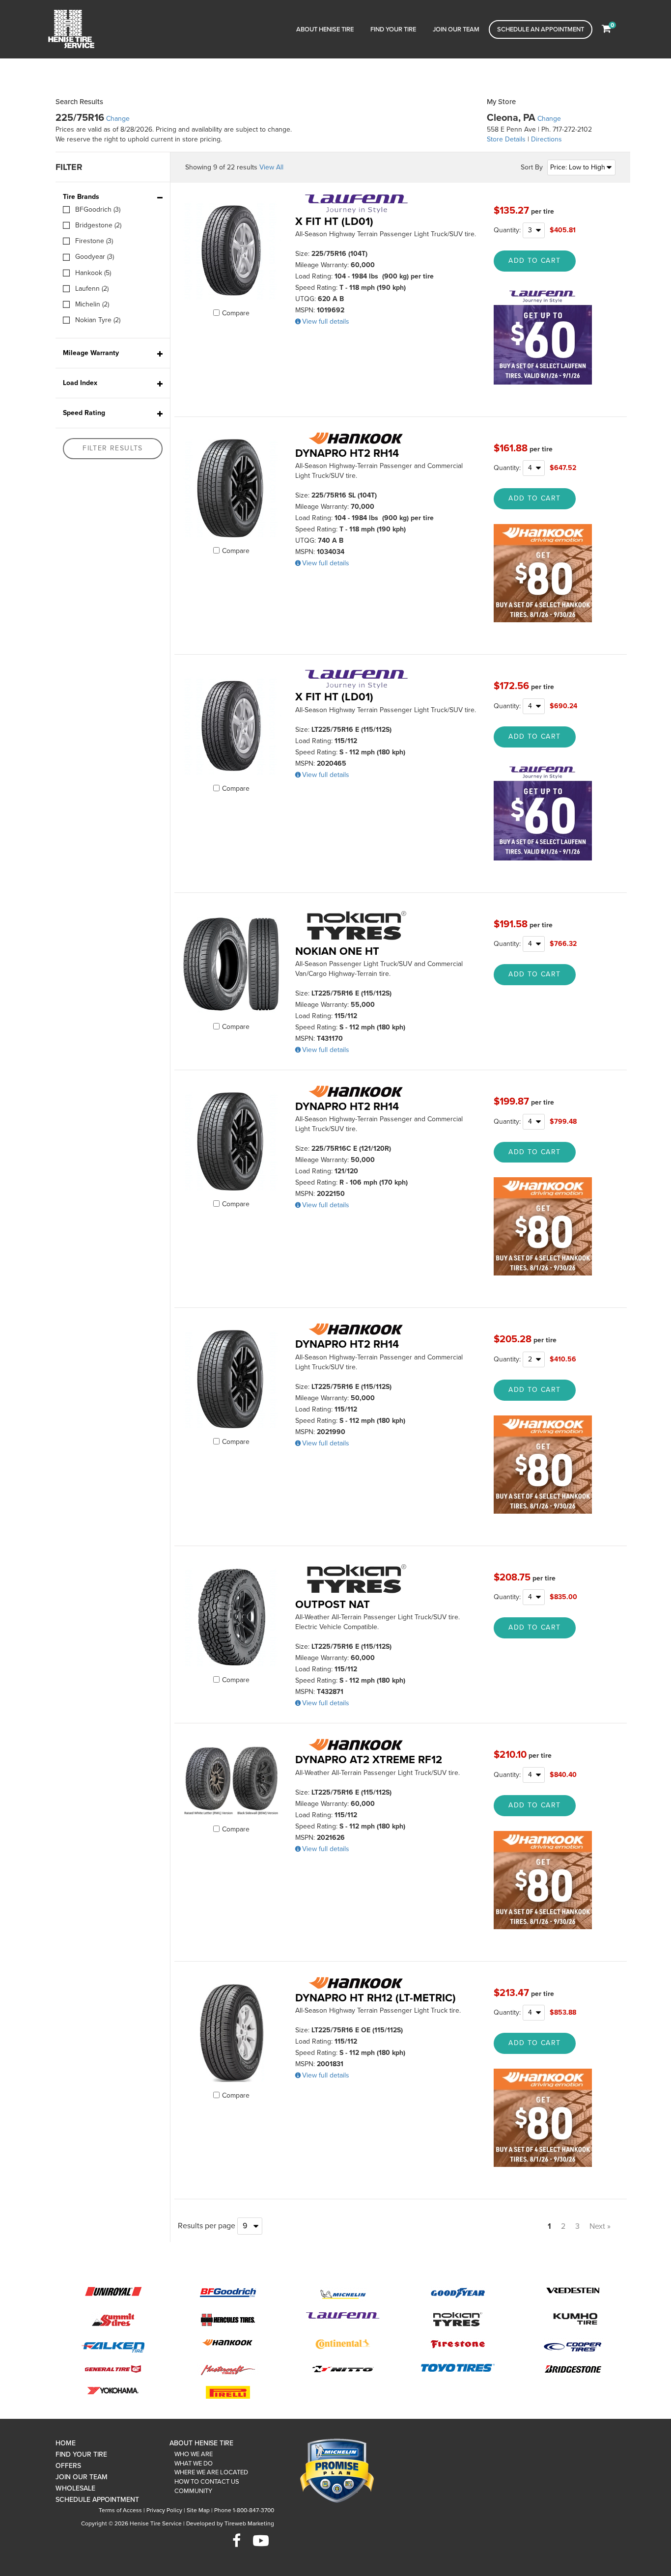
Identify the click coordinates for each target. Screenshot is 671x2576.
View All (271, 167)
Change (118, 119)
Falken (113, 2345)
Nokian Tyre (458, 2320)
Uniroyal (113, 2291)
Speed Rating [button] (84, 413)
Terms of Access (120, 2510)
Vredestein (573, 2290)
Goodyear (458, 2292)
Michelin (343, 2294)
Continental (343, 2344)
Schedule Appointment (97, 2500)
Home (66, 2443)
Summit (113, 2319)
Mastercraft (228, 2369)
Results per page (207, 2226)
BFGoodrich (228, 2292)
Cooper (573, 2346)
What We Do (194, 2464)
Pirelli (228, 2392)
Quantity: (508, 230)
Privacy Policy (164, 2510)
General (113, 2368)
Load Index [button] (80, 383)
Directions (546, 139)
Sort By (532, 167)
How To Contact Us (207, 2482)
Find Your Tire (393, 29)
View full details (326, 321)
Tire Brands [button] (81, 197)
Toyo (458, 2368)
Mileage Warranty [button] (91, 353)
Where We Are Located (211, 2472)
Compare (236, 313)
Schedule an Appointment (541, 29)
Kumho (573, 2320)
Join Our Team (456, 29)
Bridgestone (573, 2368)
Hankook (228, 2343)
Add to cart (534, 261)
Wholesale (75, 2488)
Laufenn (343, 2317)
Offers (68, 2466)
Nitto (343, 2369)
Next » (600, 2226)
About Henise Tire (325, 29)
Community (193, 2491)
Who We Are (194, 2454)
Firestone (458, 2343)
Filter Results (113, 448)
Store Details (506, 139)
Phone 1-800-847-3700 (244, 2510)
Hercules (228, 2319)
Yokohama (113, 2390)
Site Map (198, 2510)
